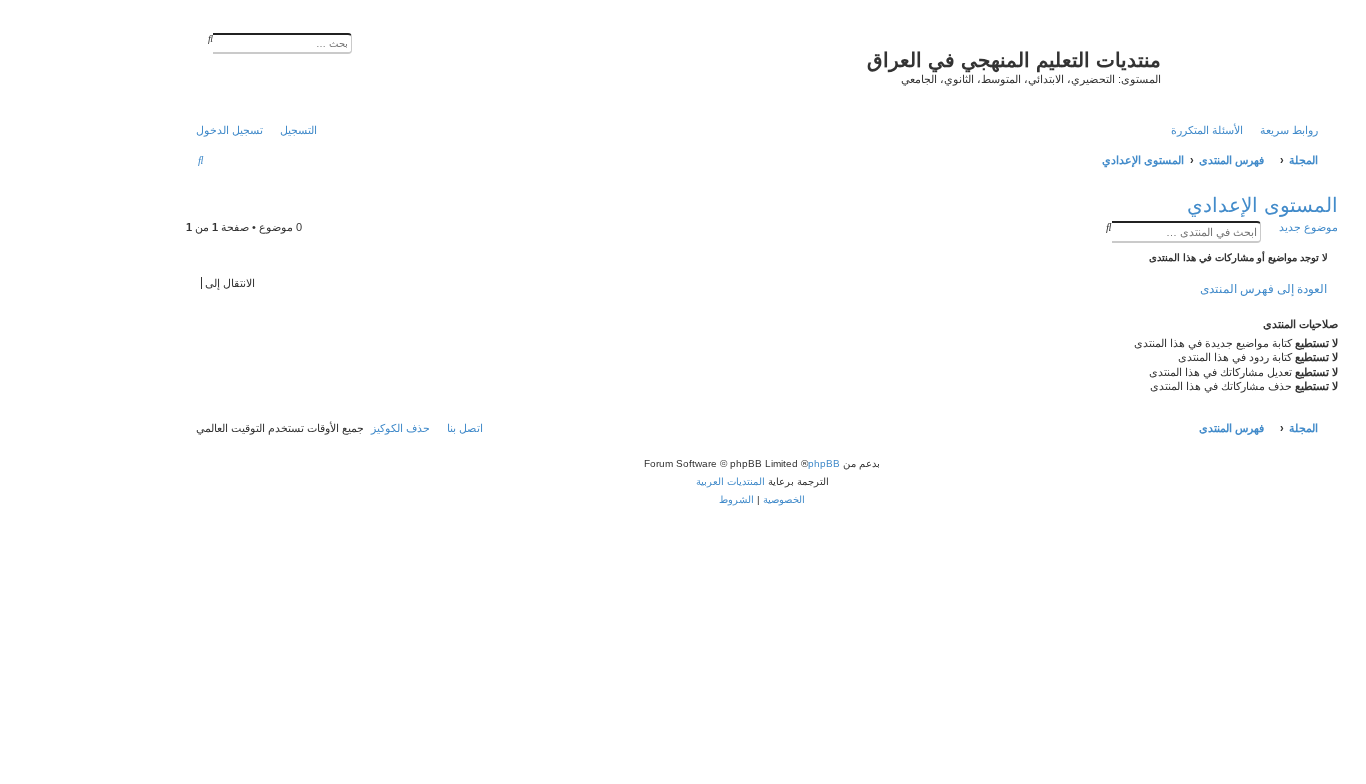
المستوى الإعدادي (1262, 205)
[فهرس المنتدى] (1247, 65)
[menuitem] (1212, 130)
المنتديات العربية (730, 481)
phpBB (824, 463)
